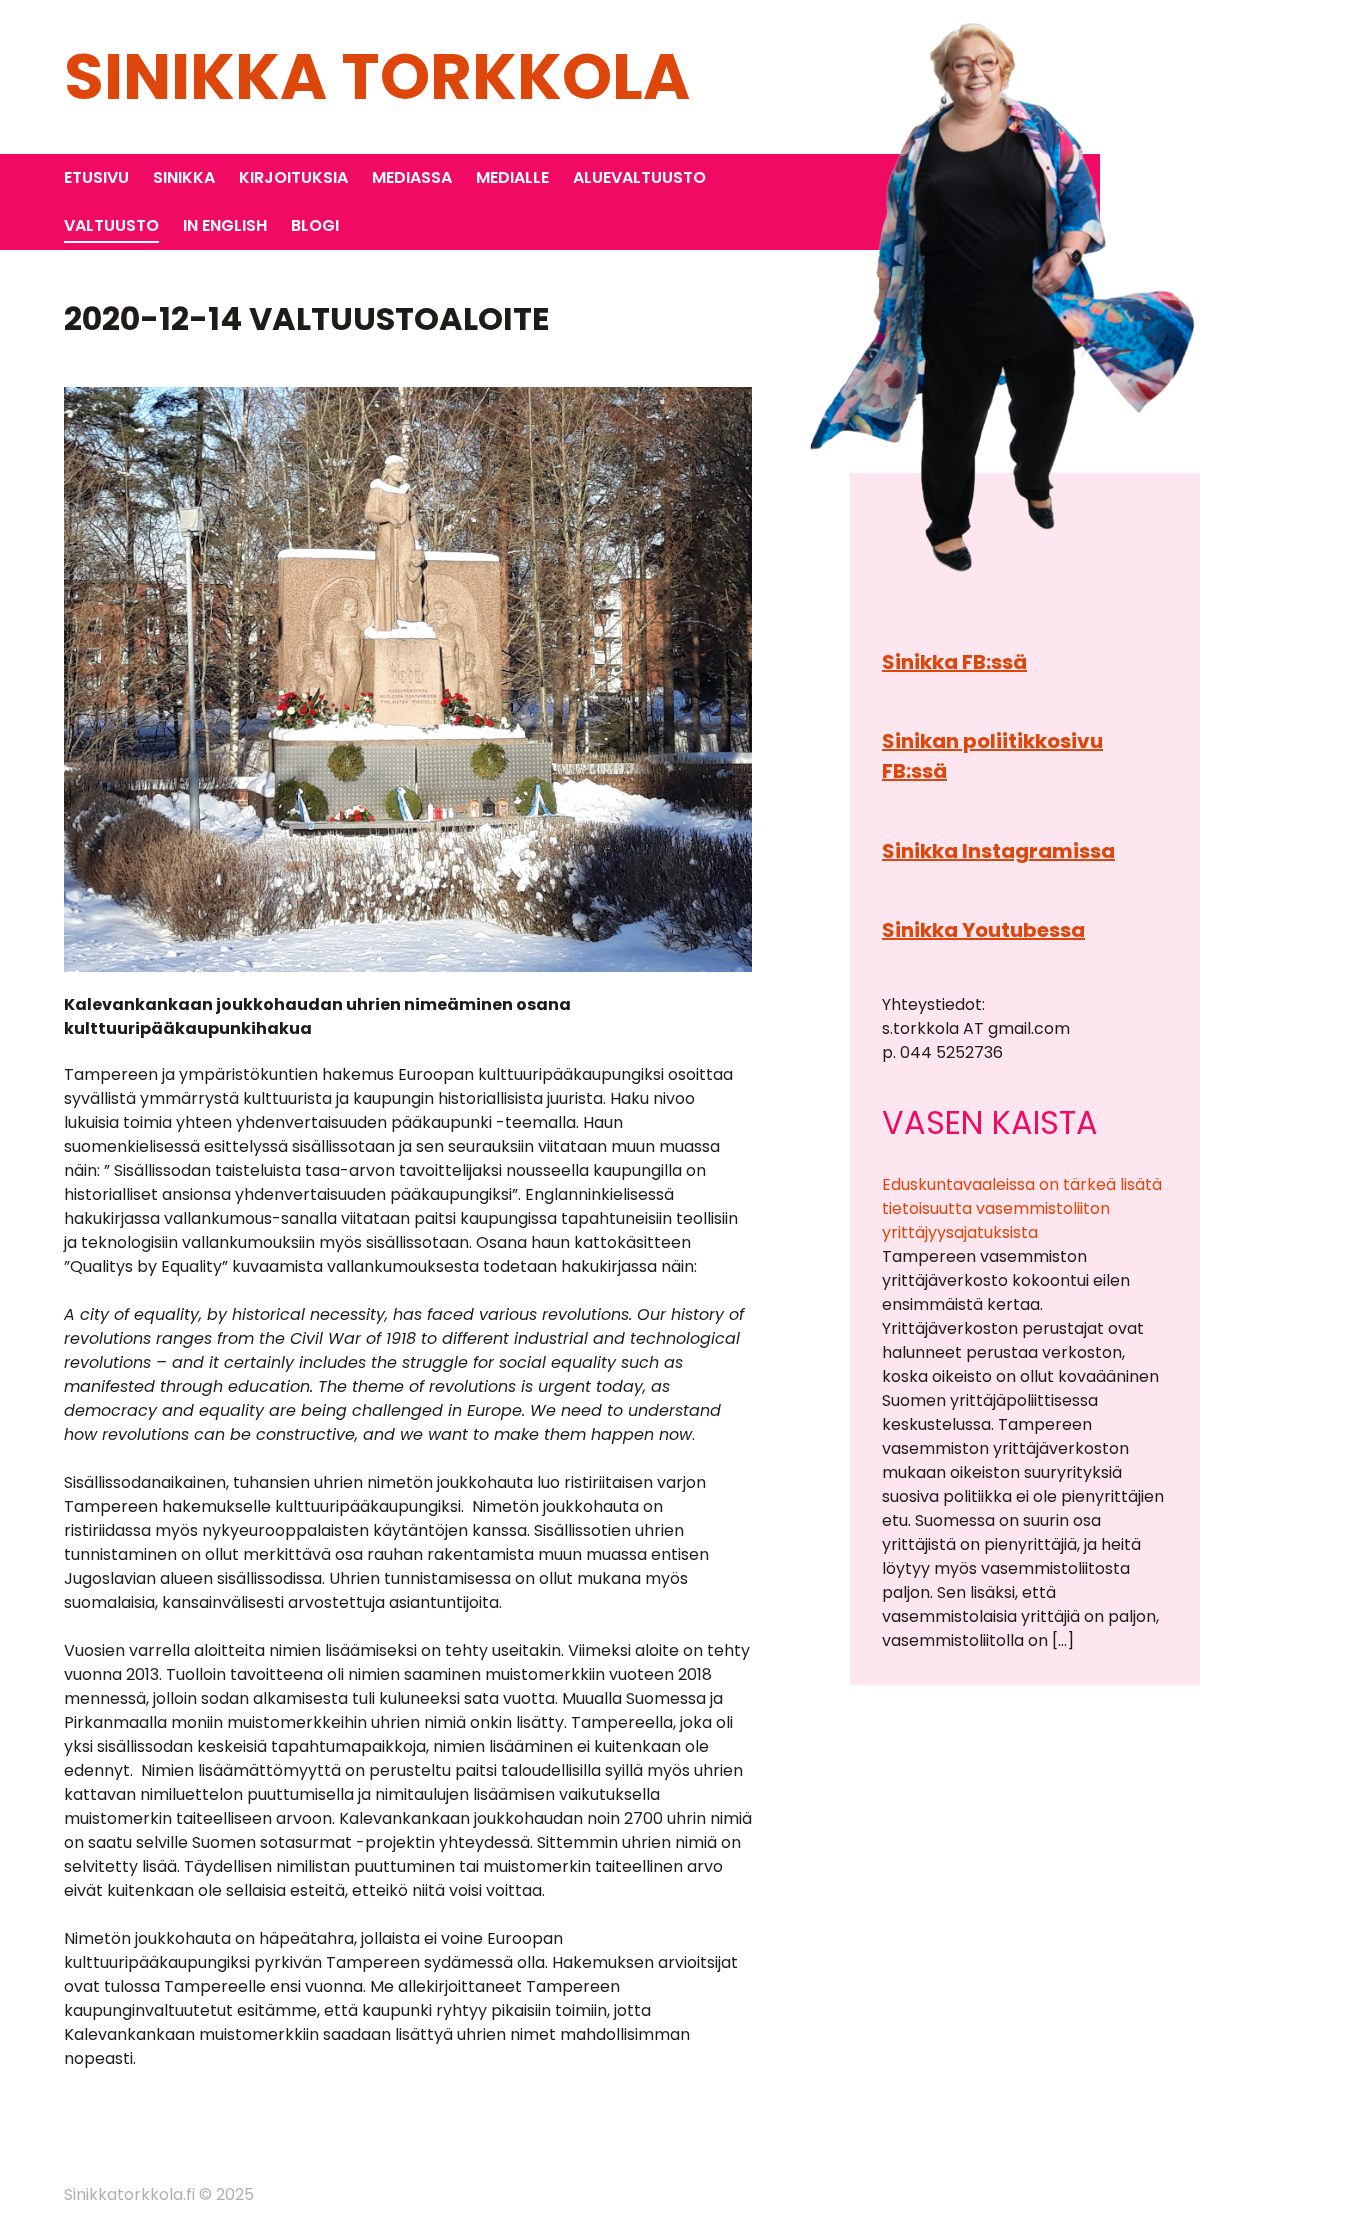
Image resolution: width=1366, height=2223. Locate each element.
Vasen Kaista (990, 1122)
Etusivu (96, 177)
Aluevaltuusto (639, 177)
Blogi (315, 225)
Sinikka (184, 177)
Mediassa (412, 177)
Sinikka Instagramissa (998, 851)
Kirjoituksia (293, 177)
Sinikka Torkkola (377, 76)
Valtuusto (111, 225)
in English (225, 225)
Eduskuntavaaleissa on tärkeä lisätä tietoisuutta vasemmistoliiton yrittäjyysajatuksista (1022, 1208)
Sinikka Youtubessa (983, 930)
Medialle (512, 177)
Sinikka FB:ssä (954, 662)
